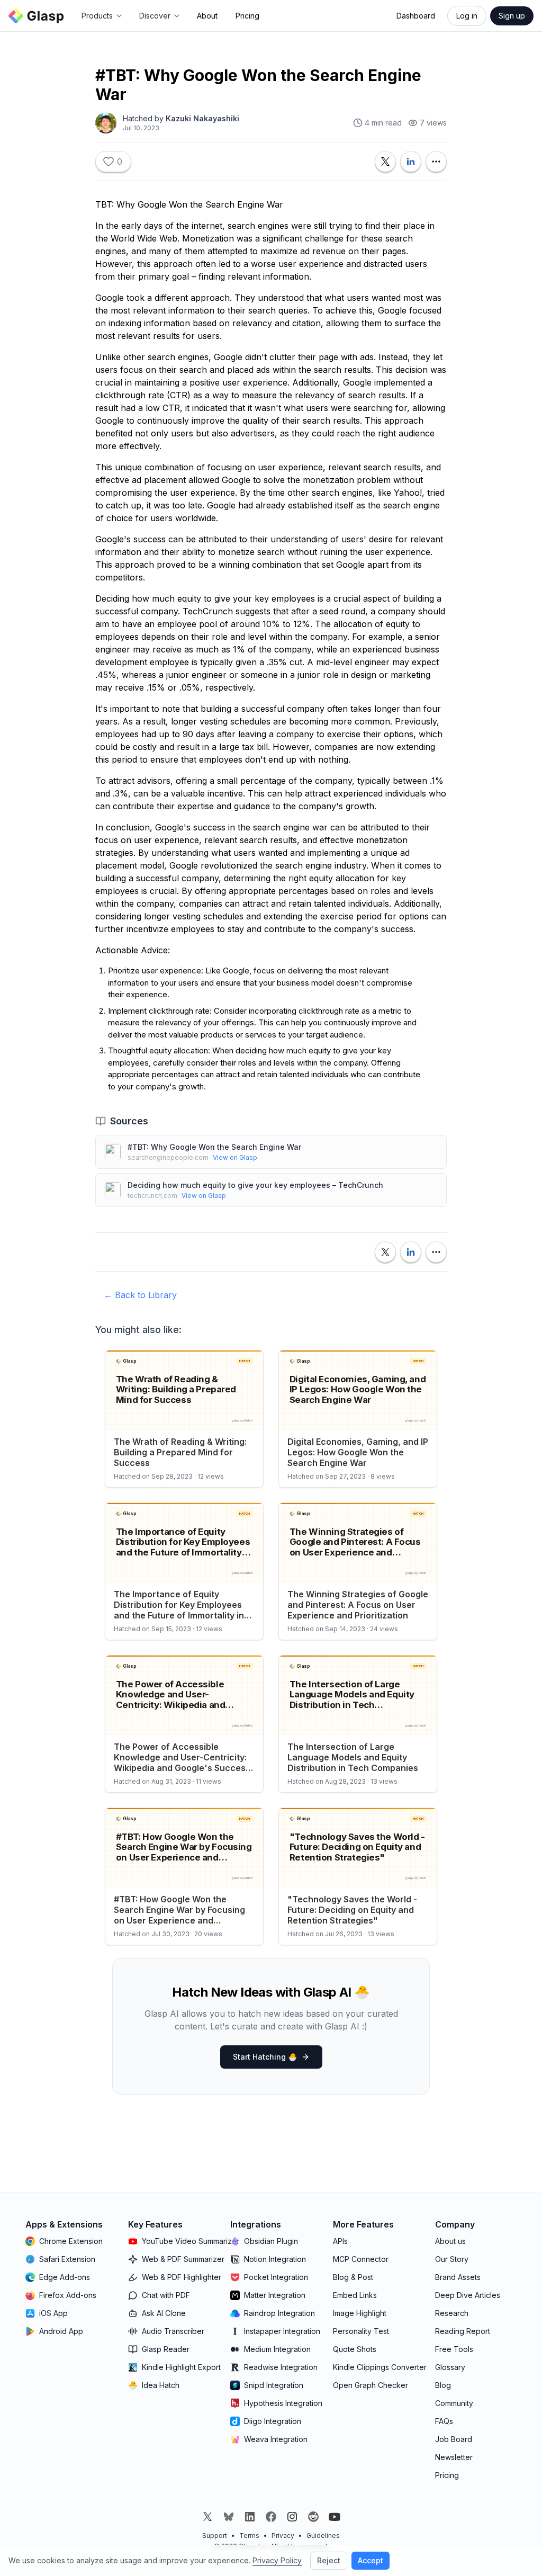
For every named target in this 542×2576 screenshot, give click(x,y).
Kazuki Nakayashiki (202, 118)
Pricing (247, 16)
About (207, 16)
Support (215, 2535)
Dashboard (416, 16)
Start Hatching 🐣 (265, 2057)
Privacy (283, 2535)
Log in (467, 16)
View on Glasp (235, 1157)
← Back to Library (140, 1295)
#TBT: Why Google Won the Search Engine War (214, 1147)
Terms (249, 2535)
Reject (329, 2560)
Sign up (512, 16)
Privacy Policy (277, 2560)
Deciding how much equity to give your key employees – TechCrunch (255, 1185)
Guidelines (323, 2535)
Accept (371, 2560)
